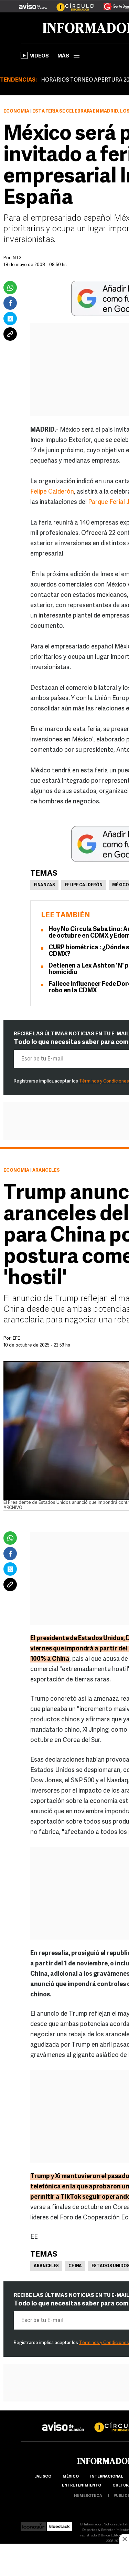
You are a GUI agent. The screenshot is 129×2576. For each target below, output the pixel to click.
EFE (16, 1338)
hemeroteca (88, 2496)
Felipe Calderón (52, 492)
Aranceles (46, 2266)
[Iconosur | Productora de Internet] (33, 2525)
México (71, 2477)
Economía (16, 111)
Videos (39, 56)
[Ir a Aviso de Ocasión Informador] (33, 4)
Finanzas (44, 885)
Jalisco (43, 2477)
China (75, 2266)
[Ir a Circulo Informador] (71, 4)
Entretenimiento (82, 2486)
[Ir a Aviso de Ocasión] (63, 2421)
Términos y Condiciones (104, 1081)
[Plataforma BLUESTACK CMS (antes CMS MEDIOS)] (59, 2525)
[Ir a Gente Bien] (112, 4)
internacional (106, 2477)
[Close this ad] (124, 2539)
